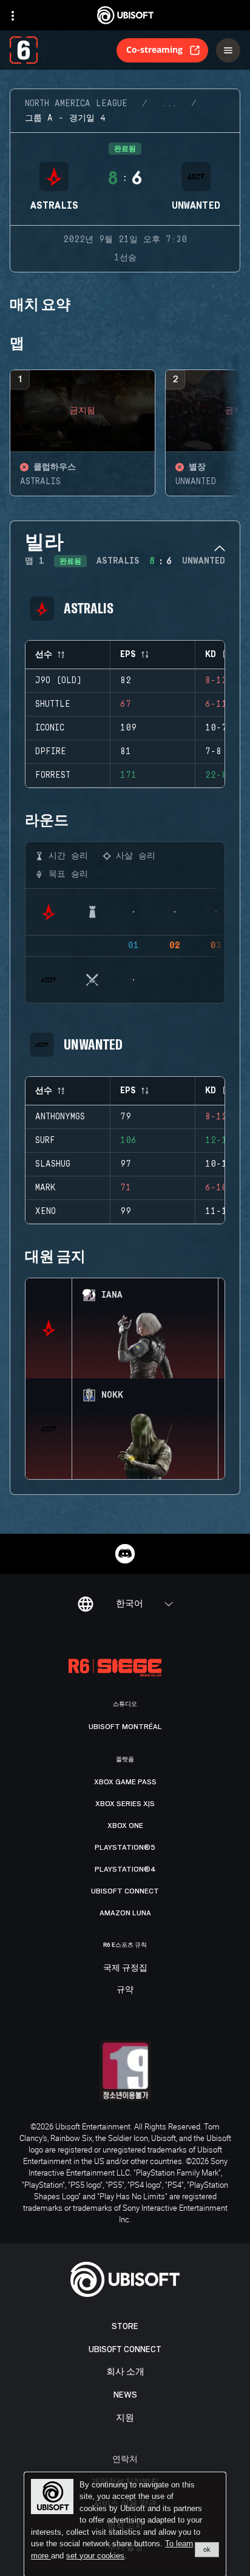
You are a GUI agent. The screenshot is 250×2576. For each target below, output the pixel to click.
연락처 (125, 2459)
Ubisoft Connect (125, 2349)
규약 (125, 1990)
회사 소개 (125, 2372)
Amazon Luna (125, 1913)
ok (207, 2549)
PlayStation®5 (125, 1847)
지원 (125, 2418)
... (169, 104)
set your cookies (95, 2556)
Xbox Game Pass (125, 1782)
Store (125, 2326)
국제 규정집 (125, 1968)
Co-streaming (154, 49)
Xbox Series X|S (125, 1804)
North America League (76, 104)
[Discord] (125, 1554)
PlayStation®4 (125, 1869)
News (125, 2395)
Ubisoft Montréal (125, 1727)
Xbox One (125, 1826)
